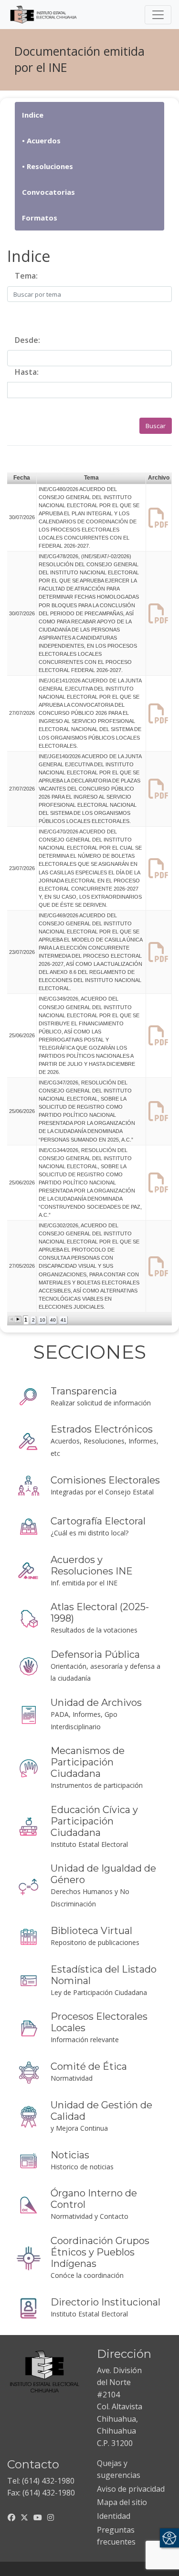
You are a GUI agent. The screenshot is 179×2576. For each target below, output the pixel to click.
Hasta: (27, 372)
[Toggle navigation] (158, 15)
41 (63, 1320)
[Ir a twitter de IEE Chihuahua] (24, 2517)
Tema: (26, 276)
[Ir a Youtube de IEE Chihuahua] (38, 2517)
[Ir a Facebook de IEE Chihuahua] (11, 2517)
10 (42, 1320)
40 (53, 1320)
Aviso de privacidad (131, 2489)
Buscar (156, 426)
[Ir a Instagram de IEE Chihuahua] (51, 2517)
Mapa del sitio (122, 2502)
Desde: (27, 340)
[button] (12, 1319)
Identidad (114, 2516)
